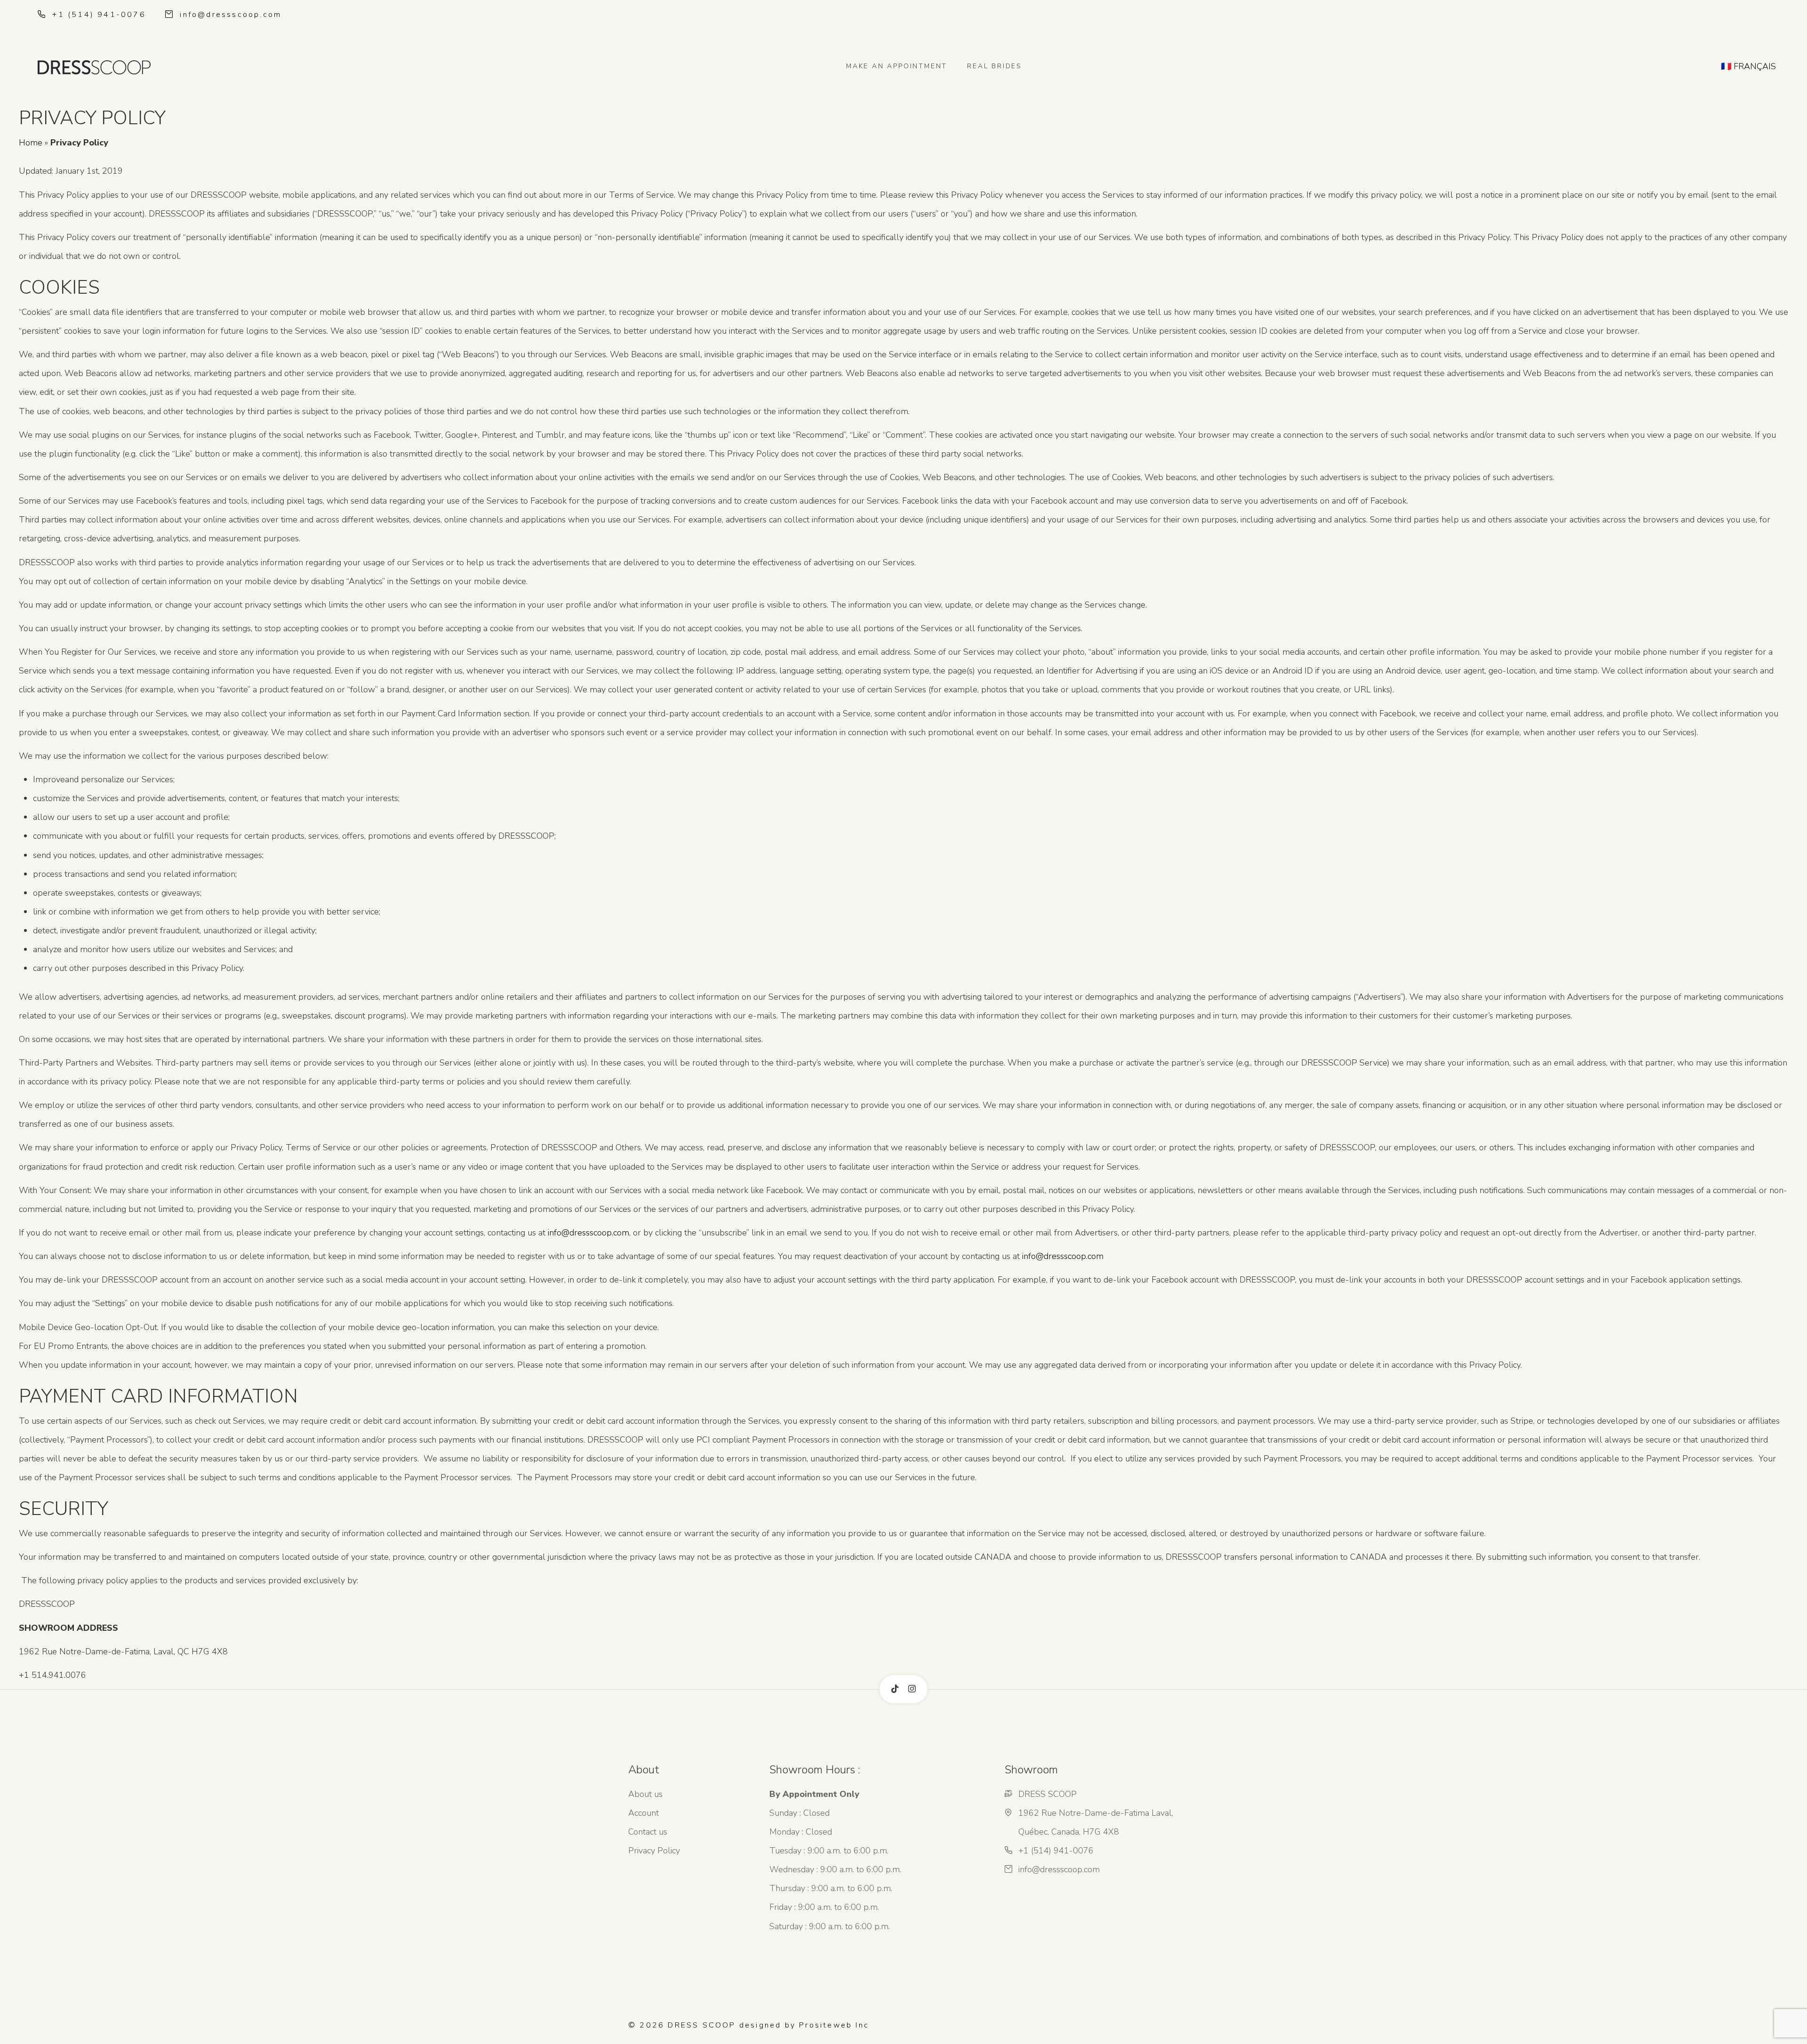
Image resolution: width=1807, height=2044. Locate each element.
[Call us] (43, 15)
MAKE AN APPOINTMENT (897, 66)
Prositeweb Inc (834, 2025)
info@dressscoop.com (231, 15)
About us (645, 1794)
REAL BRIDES (995, 66)
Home (31, 143)
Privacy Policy (654, 1851)
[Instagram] (912, 1689)
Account (644, 1813)
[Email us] (171, 15)
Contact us (648, 1832)
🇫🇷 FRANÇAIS (1748, 66)
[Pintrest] (895, 1689)
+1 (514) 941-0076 (99, 15)
